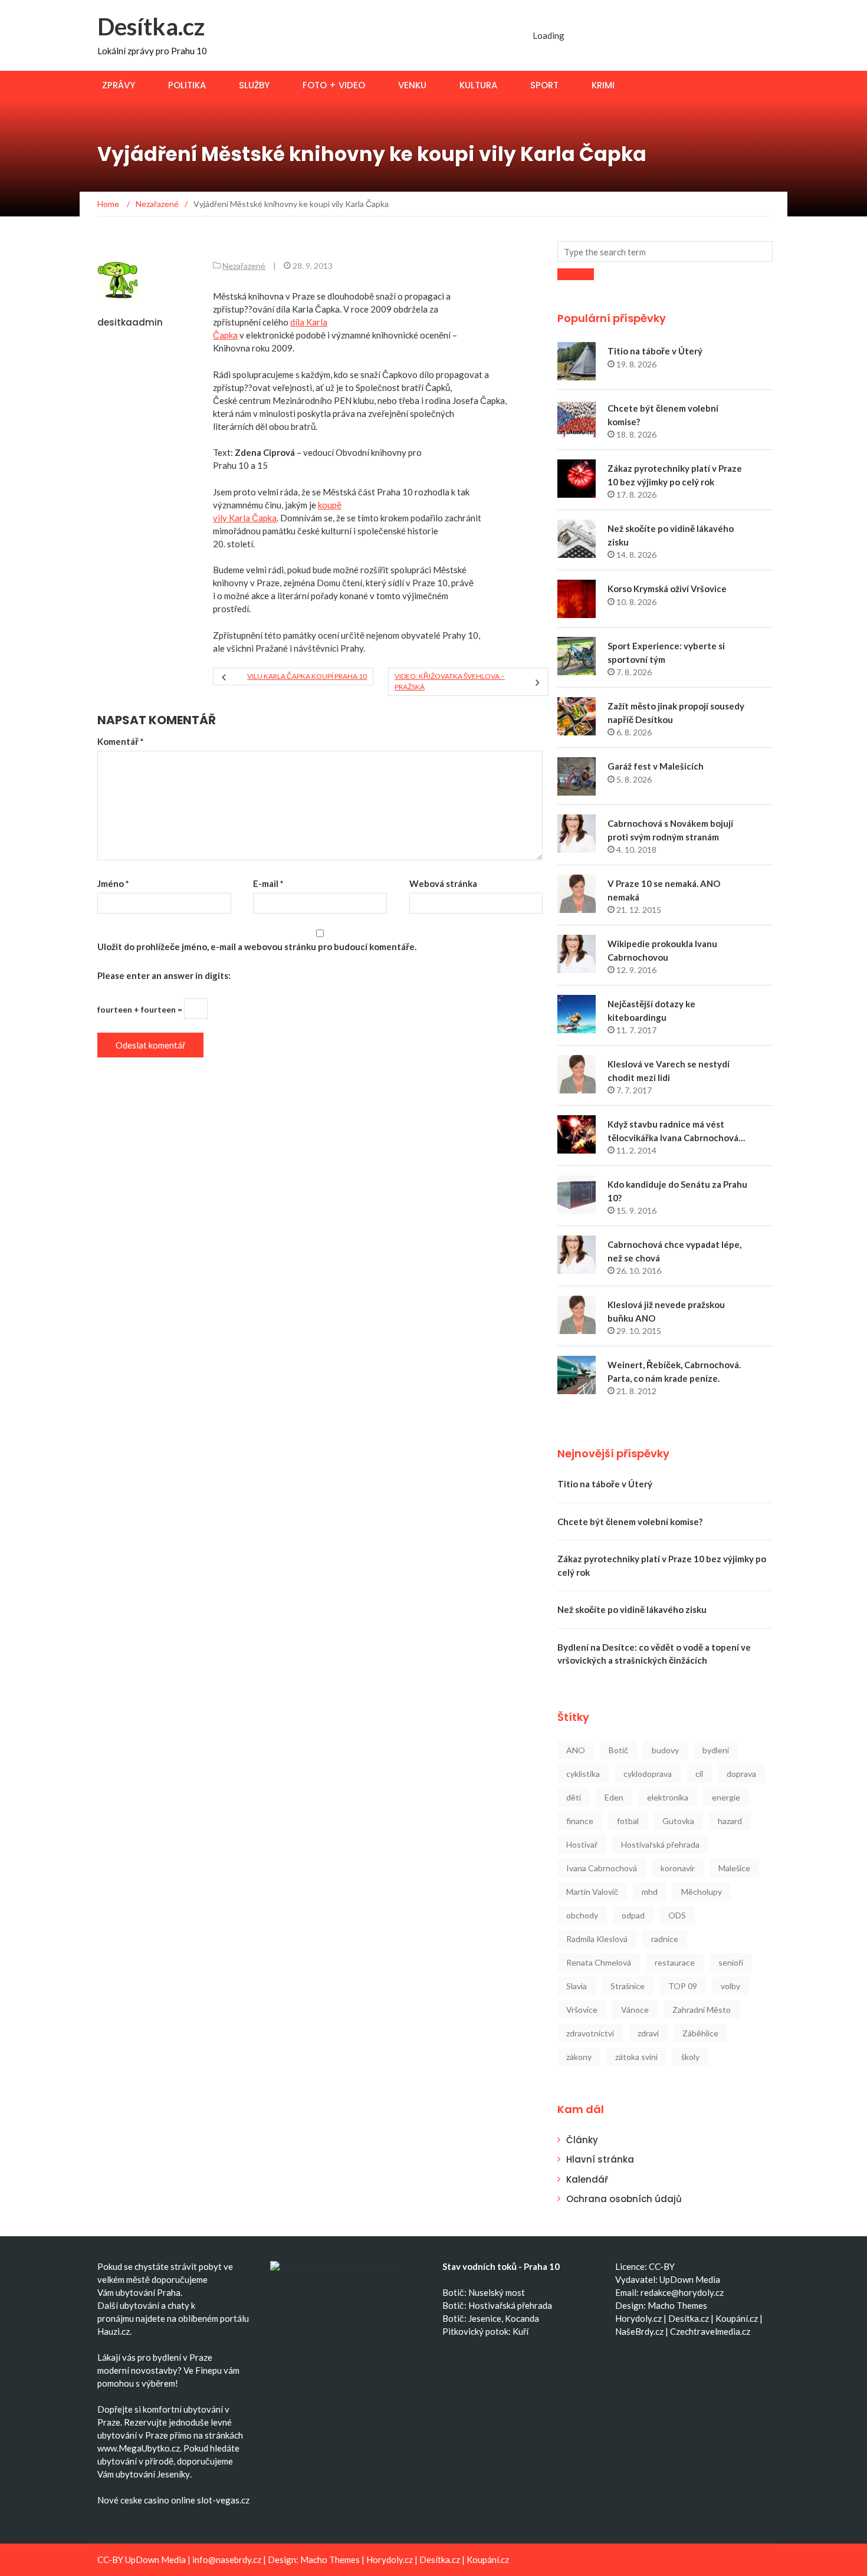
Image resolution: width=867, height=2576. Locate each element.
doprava (741, 1774)
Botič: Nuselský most (484, 2292)
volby (730, 1986)
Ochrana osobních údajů (624, 2199)
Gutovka (678, 1821)
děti (574, 1797)
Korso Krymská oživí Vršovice (667, 589)
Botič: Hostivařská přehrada (497, 2305)
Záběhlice (700, 2033)
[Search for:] (665, 252)
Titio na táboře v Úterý (655, 351)
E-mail (268, 883)
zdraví (648, 2033)
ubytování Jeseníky (153, 2474)
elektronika (668, 1797)
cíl (699, 1774)
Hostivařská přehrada (660, 1844)
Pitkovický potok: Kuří (485, 2331)
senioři (731, 1962)
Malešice (734, 1868)
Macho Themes (677, 2305)
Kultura (478, 85)
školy (690, 2057)
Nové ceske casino (133, 2500)
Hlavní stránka (600, 2159)
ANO (576, 1750)
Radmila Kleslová (597, 1939)
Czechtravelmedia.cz (710, 2331)
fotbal (628, 1821)
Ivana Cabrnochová (602, 1868)
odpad (633, 1915)
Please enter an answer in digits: (164, 975)
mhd (650, 1892)
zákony (579, 2057)
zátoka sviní (636, 2057)
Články (582, 2140)
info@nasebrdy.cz (227, 2559)
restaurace (675, 1962)
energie (726, 1797)
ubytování (139, 2305)
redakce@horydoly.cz (682, 2292)
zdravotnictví (590, 2033)
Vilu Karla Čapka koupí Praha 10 (307, 676)
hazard (730, 1821)
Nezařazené (244, 266)
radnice (665, 1939)
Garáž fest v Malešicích (656, 766)
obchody (582, 1915)
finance (580, 1821)
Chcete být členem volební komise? (630, 1522)
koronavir (678, 1868)
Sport (544, 85)
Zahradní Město (702, 2010)
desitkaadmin (130, 322)
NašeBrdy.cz (639, 2331)
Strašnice (628, 1986)
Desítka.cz (151, 27)
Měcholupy (702, 1892)
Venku (412, 85)
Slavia (577, 1986)
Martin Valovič (592, 1892)
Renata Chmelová (599, 1962)
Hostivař (582, 1844)
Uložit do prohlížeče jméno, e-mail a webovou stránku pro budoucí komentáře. (257, 947)
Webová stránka (443, 883)
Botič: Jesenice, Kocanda (491, 2318)
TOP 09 (683, 1986)
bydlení (716, 1750)
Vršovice (582, 2010)
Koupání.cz (737, 2318)
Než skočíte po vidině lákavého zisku (632, 1609)
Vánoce (635, 2010)
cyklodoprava (648, 1774)
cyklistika (583, 1774)
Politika (187, 85)
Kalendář (587, 2179)
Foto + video (334, 85)
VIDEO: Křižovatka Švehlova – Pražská (450, 681)
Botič (618, 1750)
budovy (665, 1750)
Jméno (113, 883)
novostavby (154, 2370)
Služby (254, 85)
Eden (614, 1797)
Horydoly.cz (638, 2318)
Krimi (603, 85)
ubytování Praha (148, 2292)
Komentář (121, 741)
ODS (677, 1915)
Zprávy (119, 85)
